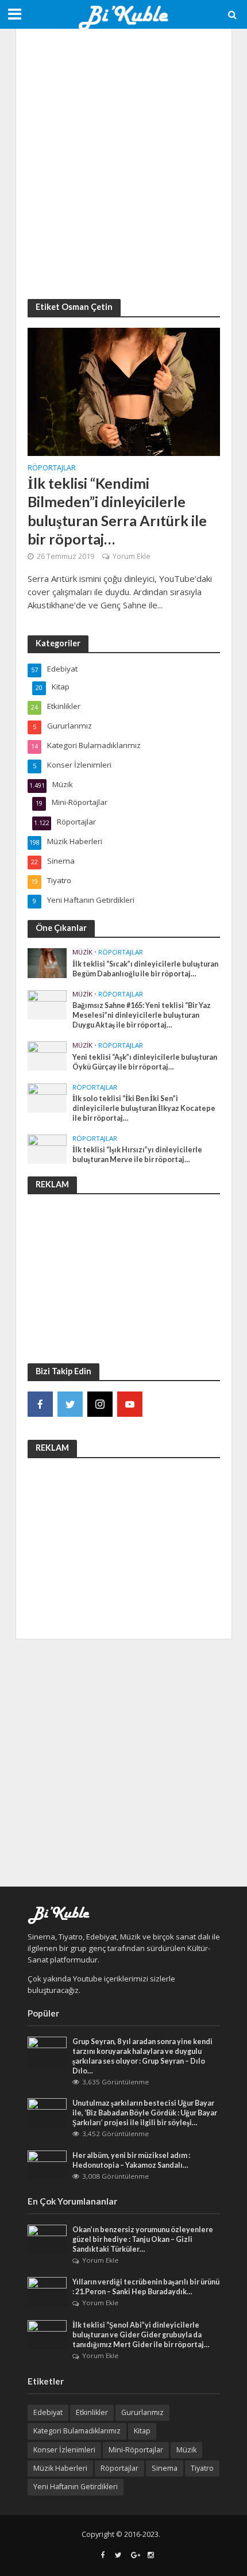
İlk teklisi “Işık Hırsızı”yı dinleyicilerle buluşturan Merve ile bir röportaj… (137, 1155)
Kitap (142, 2431)
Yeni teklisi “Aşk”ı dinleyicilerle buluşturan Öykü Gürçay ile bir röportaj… (145, 1062)
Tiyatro (202, 2468)
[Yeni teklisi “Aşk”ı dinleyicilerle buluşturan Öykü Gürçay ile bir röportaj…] (47, 1055)
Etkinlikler (92, 2412)
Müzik (82, 952)
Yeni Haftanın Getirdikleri (76, 2487)
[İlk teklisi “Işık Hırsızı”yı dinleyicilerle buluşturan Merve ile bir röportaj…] (47, 1148)
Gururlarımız (142, 2412)
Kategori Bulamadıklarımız (77, 2431)
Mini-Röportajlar (136, 2450)
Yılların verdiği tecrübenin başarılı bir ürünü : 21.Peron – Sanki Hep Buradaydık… (146, 2287)
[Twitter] (70, 1404)
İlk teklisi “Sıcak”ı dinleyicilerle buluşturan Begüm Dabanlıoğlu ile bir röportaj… (145, 969)
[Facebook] (40, 1404)
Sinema (165, 2468)
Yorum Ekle (132, 556)
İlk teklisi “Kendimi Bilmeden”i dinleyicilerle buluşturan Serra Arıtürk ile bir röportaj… (117, 511)
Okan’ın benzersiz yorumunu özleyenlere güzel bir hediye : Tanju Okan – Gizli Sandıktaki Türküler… (143, 2239)
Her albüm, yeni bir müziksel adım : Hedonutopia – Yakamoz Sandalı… (131, 2160)
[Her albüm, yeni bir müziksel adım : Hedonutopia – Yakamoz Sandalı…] (47, 2164)
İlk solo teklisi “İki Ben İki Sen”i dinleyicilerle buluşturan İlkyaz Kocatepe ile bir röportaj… (144, 1108)
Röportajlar (52, 469)
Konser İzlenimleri (64, 2450)
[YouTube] (130, 1404)
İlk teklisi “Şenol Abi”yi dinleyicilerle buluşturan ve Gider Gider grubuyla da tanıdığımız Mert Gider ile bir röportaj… (141, 2335)
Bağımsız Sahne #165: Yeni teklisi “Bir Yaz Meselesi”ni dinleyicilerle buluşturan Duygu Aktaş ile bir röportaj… (142, 1015)
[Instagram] (100, 1404)
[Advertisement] (123, 164)
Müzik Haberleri (60, 2468)
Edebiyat (48, 2412)
